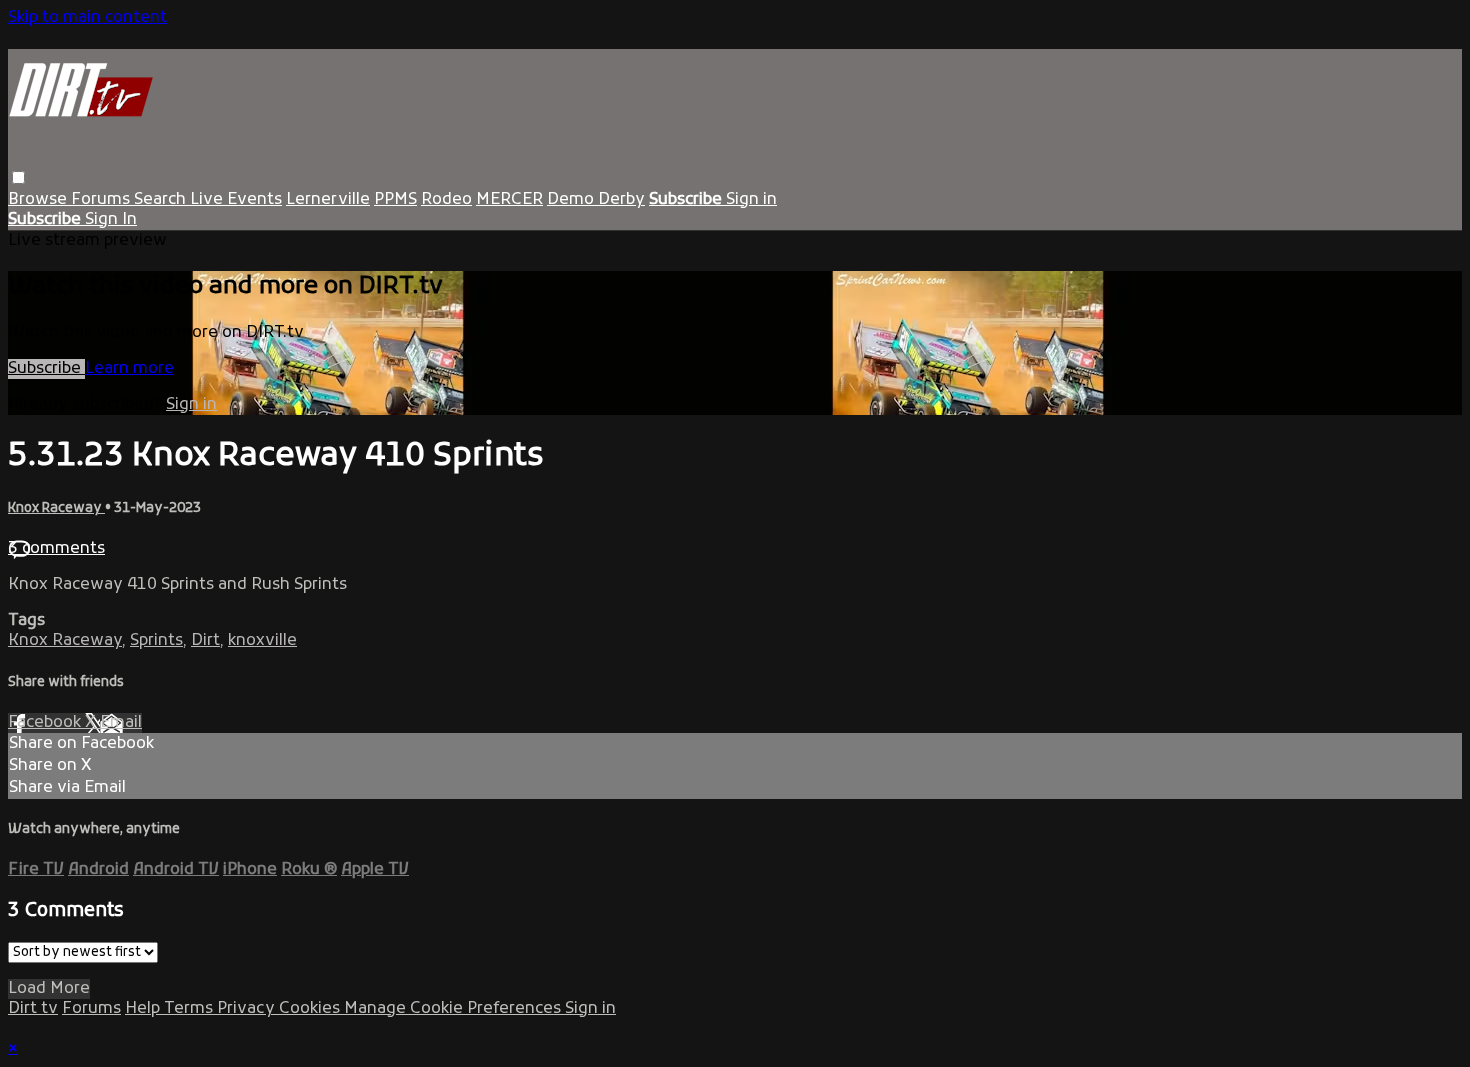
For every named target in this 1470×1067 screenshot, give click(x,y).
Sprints (156, 641)
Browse (39, 200)
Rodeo (446, 200)
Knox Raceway (56, 508)
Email (121, 723)
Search (162, 200)
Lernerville (328, 200)
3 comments (56, 549)
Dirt (205, 641)
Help (144, 1009)
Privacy (248, 1009)
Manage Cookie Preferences (454, 1009)
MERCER (509, 200)
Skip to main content (87, 18)
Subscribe (46, 369)
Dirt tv (33, 1009)
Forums (102, 200)
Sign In (111, 220)
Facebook (46, 723)
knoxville (262, 641)
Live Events (236, 200)
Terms (190, 1009)
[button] (18, 177)
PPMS (395, 200)
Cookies (311, 1009)
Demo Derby (596, 200)
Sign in (751, 200)
